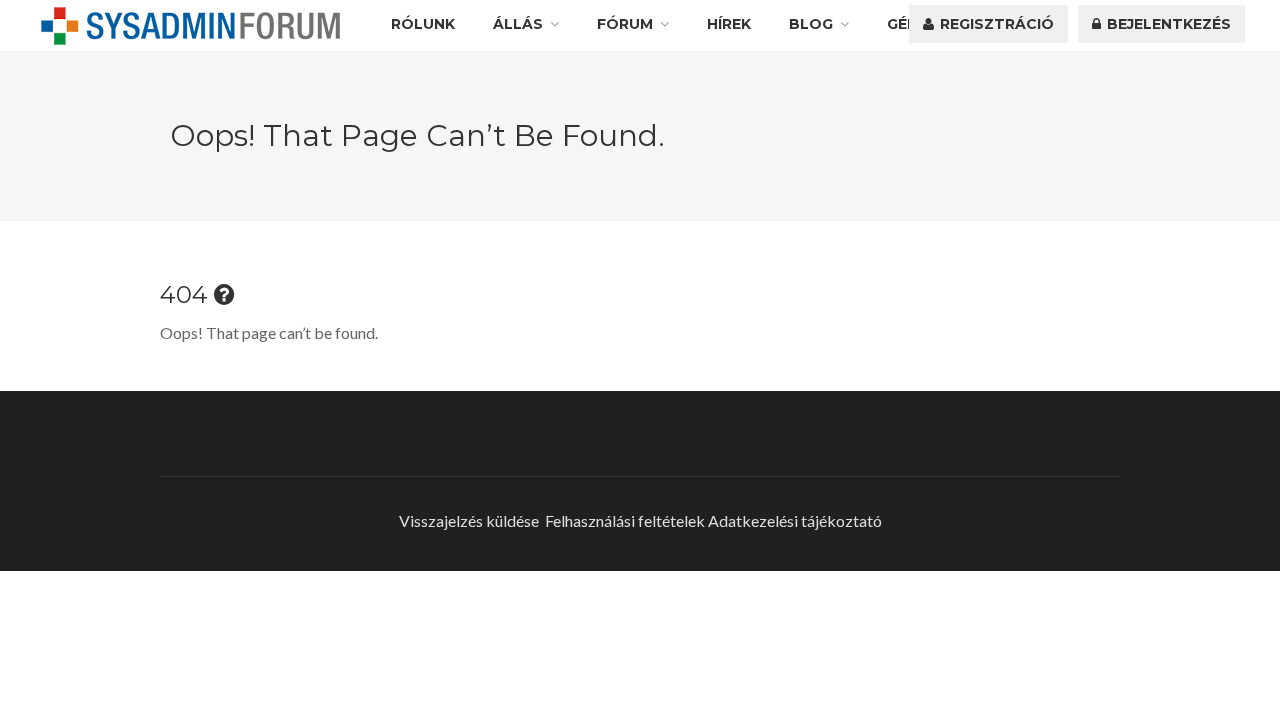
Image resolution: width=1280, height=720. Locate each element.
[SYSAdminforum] (191, 26)
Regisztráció (995, 24)
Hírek (729, 24)
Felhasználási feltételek (625, 520)
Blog (811, 24)
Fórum (625, 24)
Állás (518, 24)
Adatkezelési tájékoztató (795, 520)
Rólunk (423, 24)
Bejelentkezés (1167, 24)
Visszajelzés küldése (469, 520)
